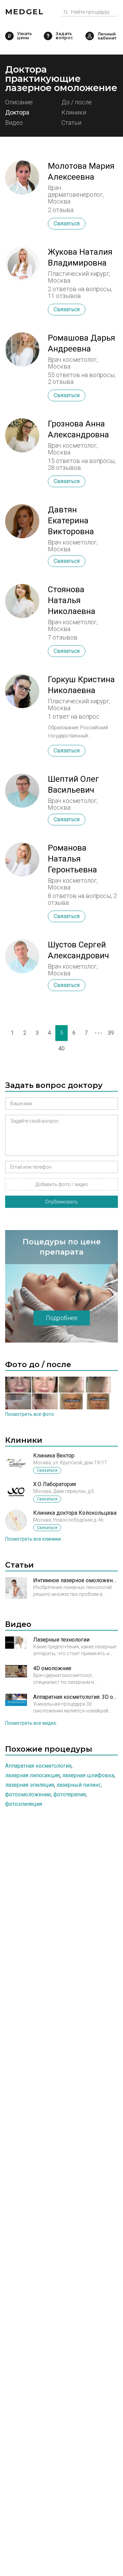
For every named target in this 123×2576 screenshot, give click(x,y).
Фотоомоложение (28, 1794)
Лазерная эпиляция (30, 1785)
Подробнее (62, 1318)
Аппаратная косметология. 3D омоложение (76, 1697)
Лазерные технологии (61, 1640)
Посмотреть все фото (30, 1414)
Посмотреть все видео (31, 1723)
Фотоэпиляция (24, 1804)
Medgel (24, 12)
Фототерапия (70, 1794)
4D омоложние (52, 1668)
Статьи (71, 123)
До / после (77, 102)
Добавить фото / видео (62, 1184)
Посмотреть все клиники (33, 1539)
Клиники (74, 113)
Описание (19, 102)
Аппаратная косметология (38, 1766)
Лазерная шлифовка (88, 1775)
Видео (14, 123)
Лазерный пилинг (79, 1785)
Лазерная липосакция (32, 1775)
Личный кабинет (90, 36)
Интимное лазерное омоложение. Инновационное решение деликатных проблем (76, 1580)
